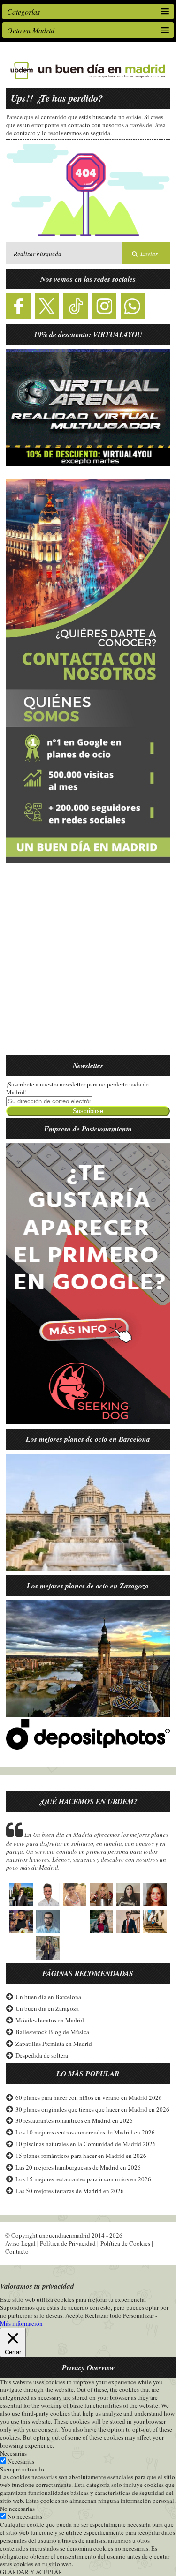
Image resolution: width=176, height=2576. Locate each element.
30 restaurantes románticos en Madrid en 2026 (74, 2120)
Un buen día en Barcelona (48, 1997)
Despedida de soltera (42, 2055)
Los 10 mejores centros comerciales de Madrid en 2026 (85, 2132)
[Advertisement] (88, 965)
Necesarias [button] (13, 2453)
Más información (21, 2324)
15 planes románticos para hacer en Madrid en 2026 (81, 2156)
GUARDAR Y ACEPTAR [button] (31, 2572)
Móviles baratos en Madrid (50, 2020)
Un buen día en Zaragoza (47, 2008)
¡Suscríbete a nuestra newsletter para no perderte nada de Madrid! (77, 1088)
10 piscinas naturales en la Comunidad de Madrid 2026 (86, 2144)
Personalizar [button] (138, 2315)
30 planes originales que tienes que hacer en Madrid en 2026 (92, 2109)
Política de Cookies (125, 2243)
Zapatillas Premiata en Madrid (54, 2044)
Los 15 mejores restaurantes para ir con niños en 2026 (83, 2179)
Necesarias (21, 2461)
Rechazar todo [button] (103, 2315)
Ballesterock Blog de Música (52, 2032)
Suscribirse (88, 1111)
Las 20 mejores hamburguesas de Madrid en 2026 (78, 2167)
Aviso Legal (20, 2243)
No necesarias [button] (17, 2509)
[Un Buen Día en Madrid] (88, 79)
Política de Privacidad (68, 2243)
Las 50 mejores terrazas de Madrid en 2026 (70, 2191)
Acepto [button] (74, 2316)
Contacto (17, 2251)
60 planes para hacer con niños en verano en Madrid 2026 (89, 2097)
